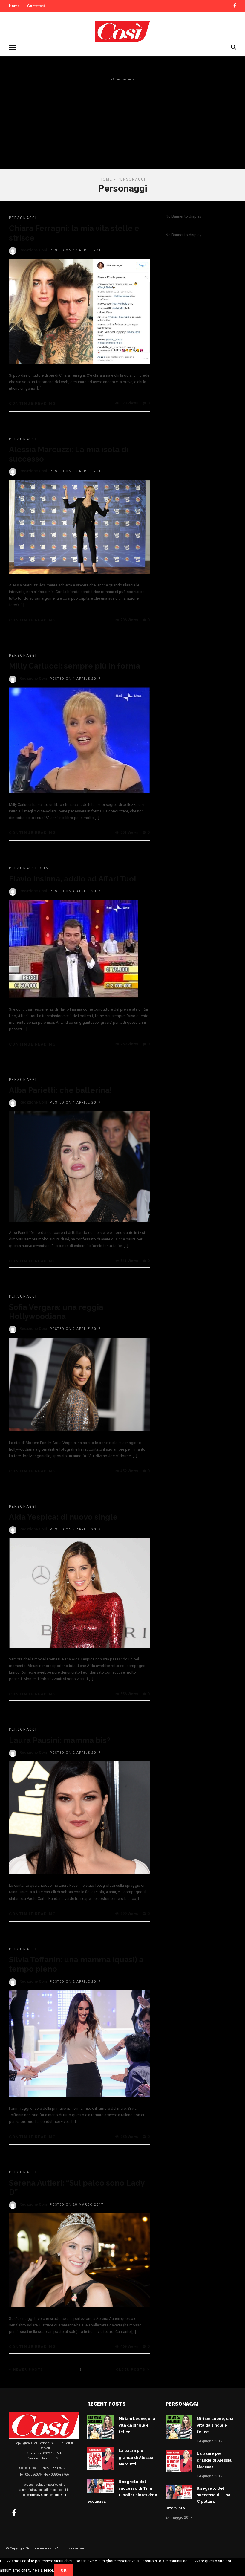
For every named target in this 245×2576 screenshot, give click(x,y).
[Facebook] (14, 2513)
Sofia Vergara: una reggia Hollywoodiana (56, 1312)
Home (14, 6)
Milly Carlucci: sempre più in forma (75, 666)
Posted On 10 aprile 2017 (77, 250)
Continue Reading (33, 403)
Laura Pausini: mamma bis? (60, 1740)
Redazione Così (33, 250)
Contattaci (36, 6)
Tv (46, 868)
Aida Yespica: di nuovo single (63, 1517)
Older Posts (131, 2370)
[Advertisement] (122, 127)
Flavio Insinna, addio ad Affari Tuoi (72, 879)
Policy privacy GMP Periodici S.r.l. (44, 2495)
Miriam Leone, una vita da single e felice (137, 2425)
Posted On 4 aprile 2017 (75, 679)
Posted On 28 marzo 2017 (77, 2205)
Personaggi (23, 218)
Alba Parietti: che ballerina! (61, 1090)
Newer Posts (28, 2370)
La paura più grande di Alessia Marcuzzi (136, 2457)
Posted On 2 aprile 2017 (75, 1329)
